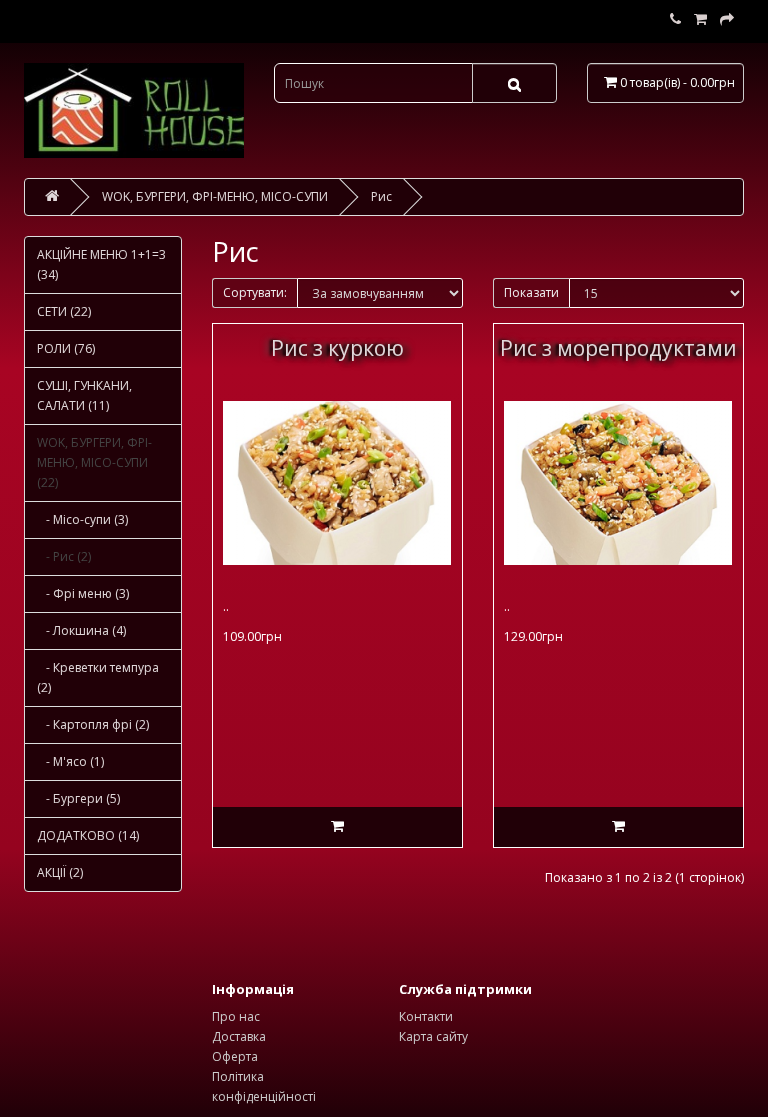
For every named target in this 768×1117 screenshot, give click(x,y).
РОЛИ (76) (66, 348)
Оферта (235, 1056)
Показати (531, 292)
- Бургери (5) (78, 798)
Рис (381, 196)
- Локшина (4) (81, 630)
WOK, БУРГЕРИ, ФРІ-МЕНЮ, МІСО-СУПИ (215, 196)
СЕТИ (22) (64, 311)
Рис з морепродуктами (618, 348)
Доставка (239, 1036)
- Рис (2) (64, 556)
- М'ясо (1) (70, 761)
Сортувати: (255, 292)
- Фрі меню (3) (83, 593)
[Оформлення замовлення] (727, 19)
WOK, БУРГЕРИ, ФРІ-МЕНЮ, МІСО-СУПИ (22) (94, 462)
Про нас (236, 1016)
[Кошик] (700, 19)
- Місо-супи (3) (82, 519)
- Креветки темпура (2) (98, 677)
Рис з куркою (337, 348)
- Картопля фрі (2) (93, 724)
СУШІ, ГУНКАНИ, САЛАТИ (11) (84, 395)
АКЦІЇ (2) (60, 872)
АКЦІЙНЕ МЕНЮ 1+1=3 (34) (101, 264)
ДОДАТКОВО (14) (88, 835)
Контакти (426, 1016)
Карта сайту (433, 1036)
